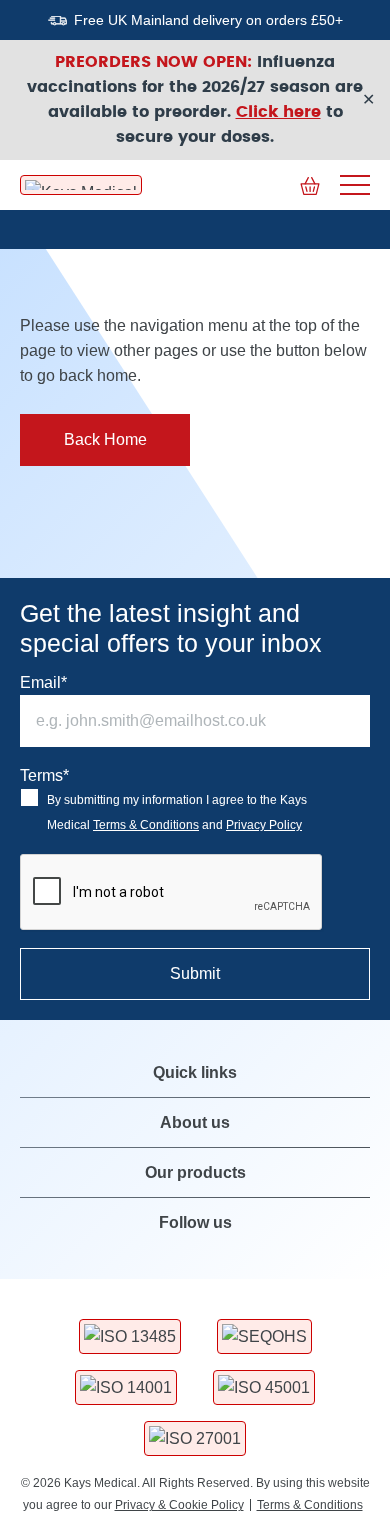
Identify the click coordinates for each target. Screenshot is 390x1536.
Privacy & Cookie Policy (179, 1505)
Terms (44, 775)
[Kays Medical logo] (81, 185)
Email (43, 682)
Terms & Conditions (146, 825)
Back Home (105, 439)
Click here (278, 112)
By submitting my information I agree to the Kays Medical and (177, 812)
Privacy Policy (264, 825)
